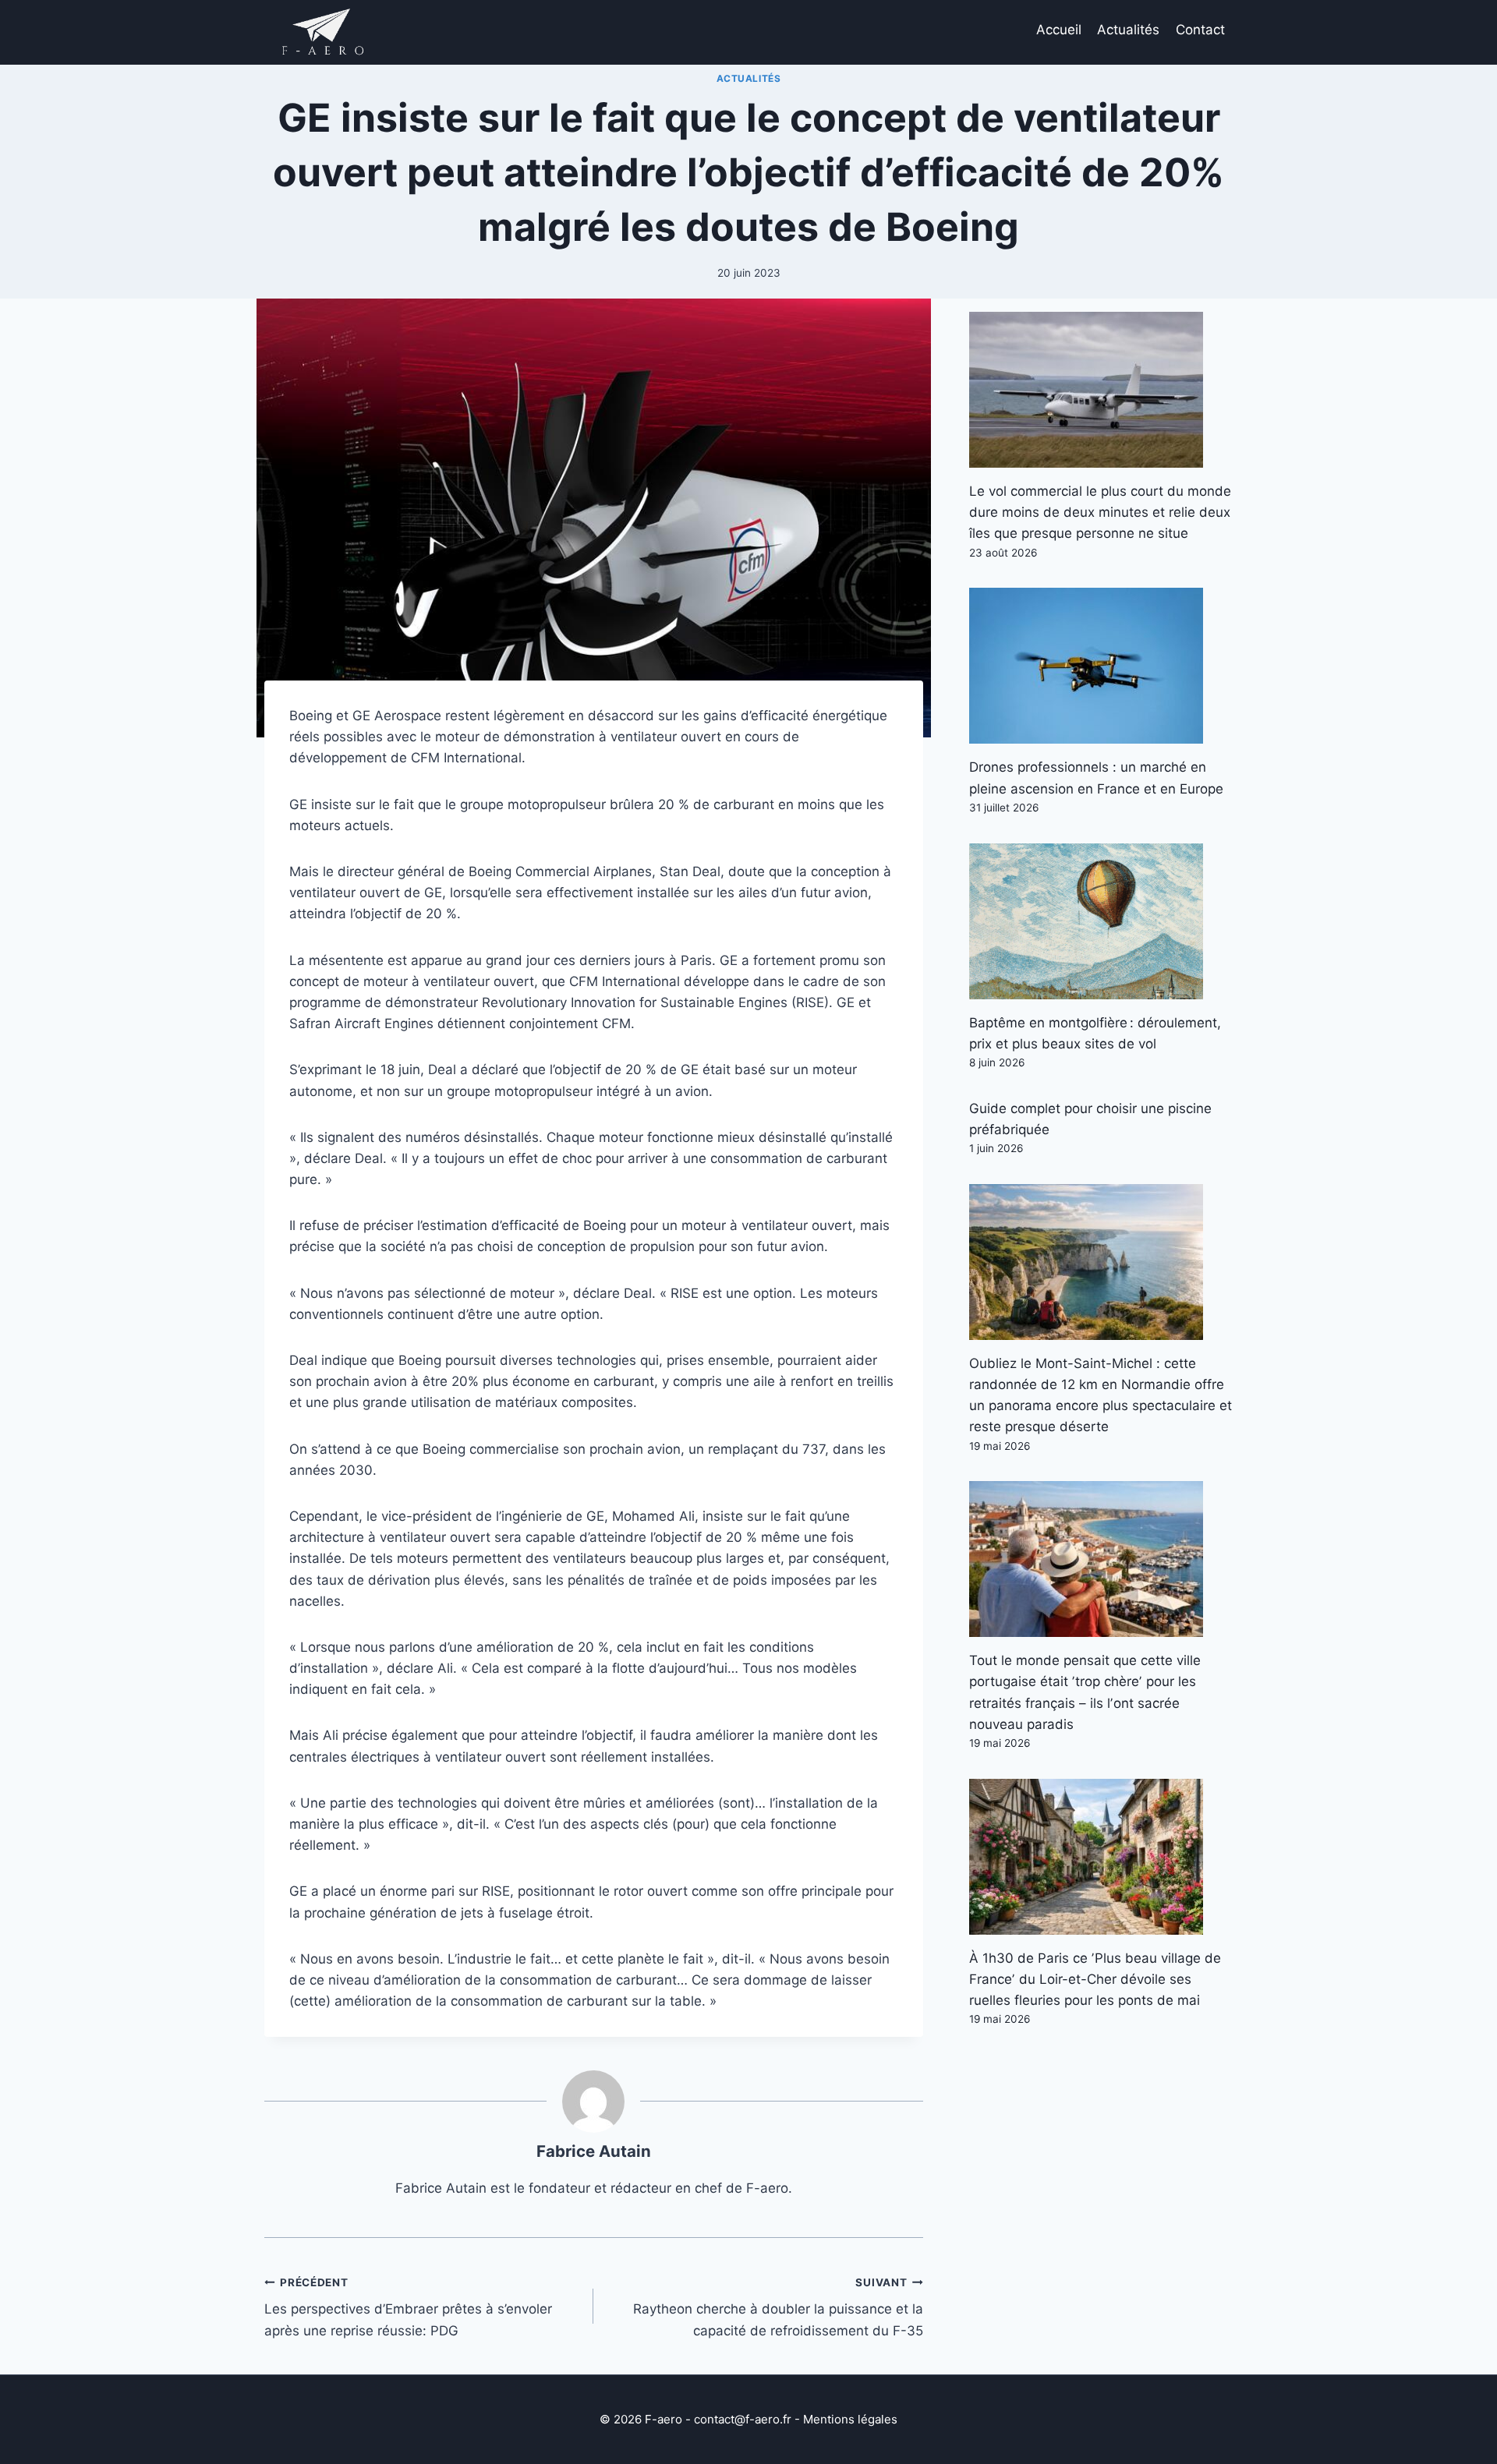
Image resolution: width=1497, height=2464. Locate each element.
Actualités (1128, 30)
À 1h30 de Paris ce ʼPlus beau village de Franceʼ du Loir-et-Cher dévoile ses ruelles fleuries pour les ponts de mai (1095, 1979)
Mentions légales (850, 2419)
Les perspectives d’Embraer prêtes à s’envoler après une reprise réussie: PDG (408, 2307)
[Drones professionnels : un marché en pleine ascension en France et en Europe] (1101, 666)
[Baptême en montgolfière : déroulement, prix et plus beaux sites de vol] (1101, 921)
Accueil (1059, 30)
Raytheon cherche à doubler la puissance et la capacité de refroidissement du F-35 (778, 2307)
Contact (1200, 30)
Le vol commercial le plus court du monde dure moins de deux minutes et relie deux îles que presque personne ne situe (1100, 512)
